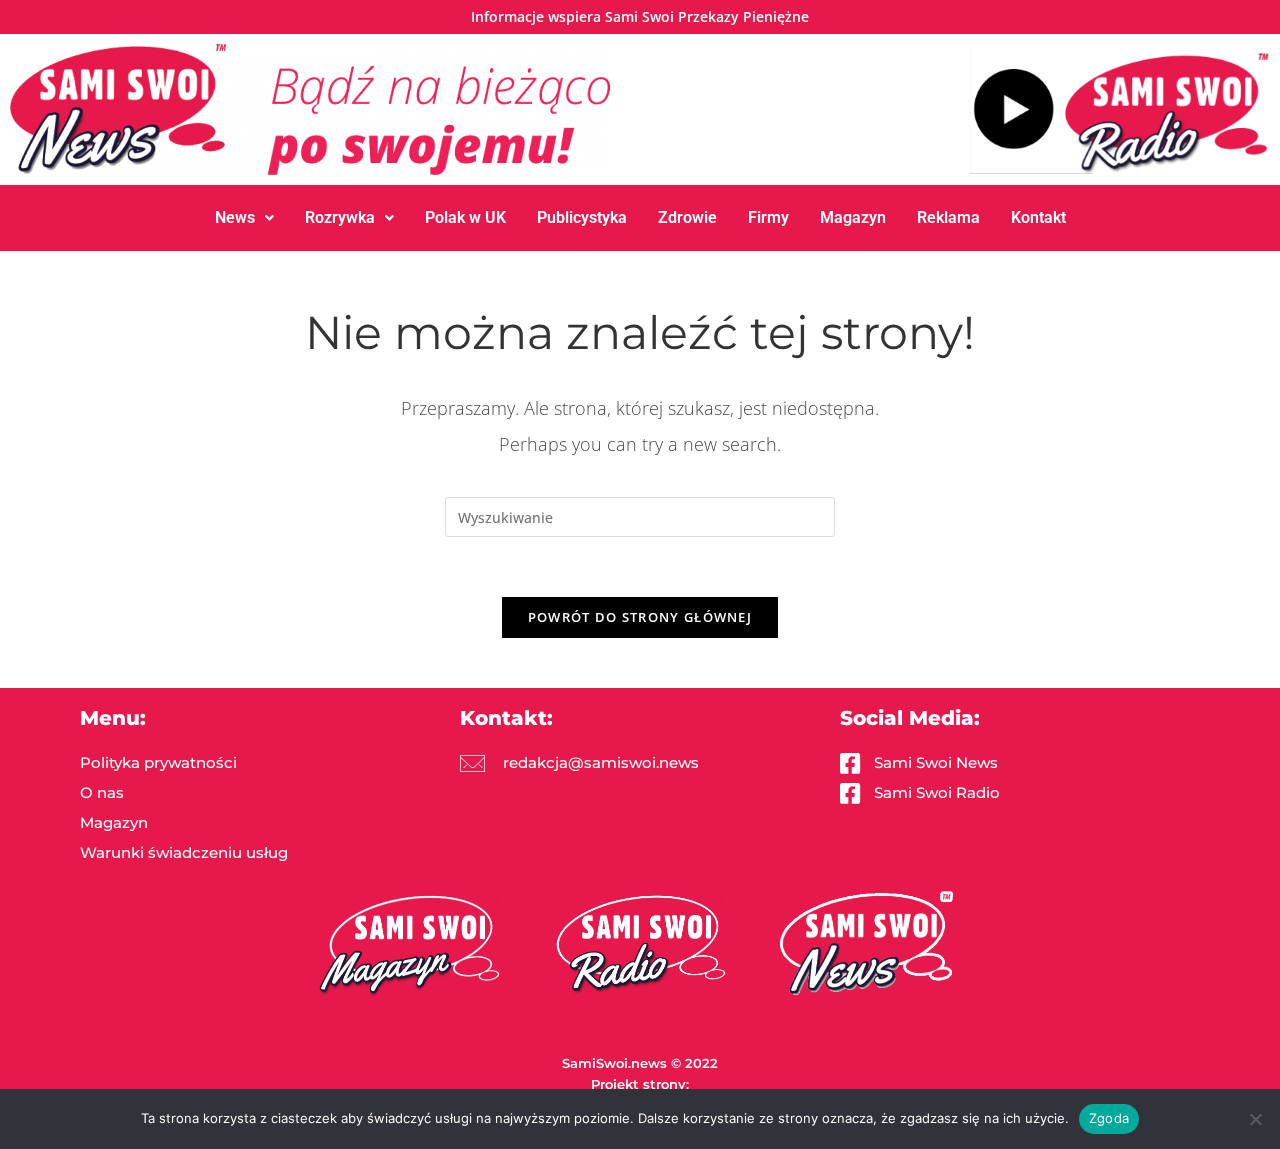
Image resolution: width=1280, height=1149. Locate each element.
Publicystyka (582, 217)
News (235, 217)
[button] (244, 218)
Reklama (948, 217)
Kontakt (1038, 217)
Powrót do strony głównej (640, 617)
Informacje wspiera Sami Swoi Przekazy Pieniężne (640, 16)
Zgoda (1109, 1118)
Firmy (768, 217)
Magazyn (853, 217)
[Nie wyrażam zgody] (1255, 1119)
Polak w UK (465, 217)
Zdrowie (687, 217)
